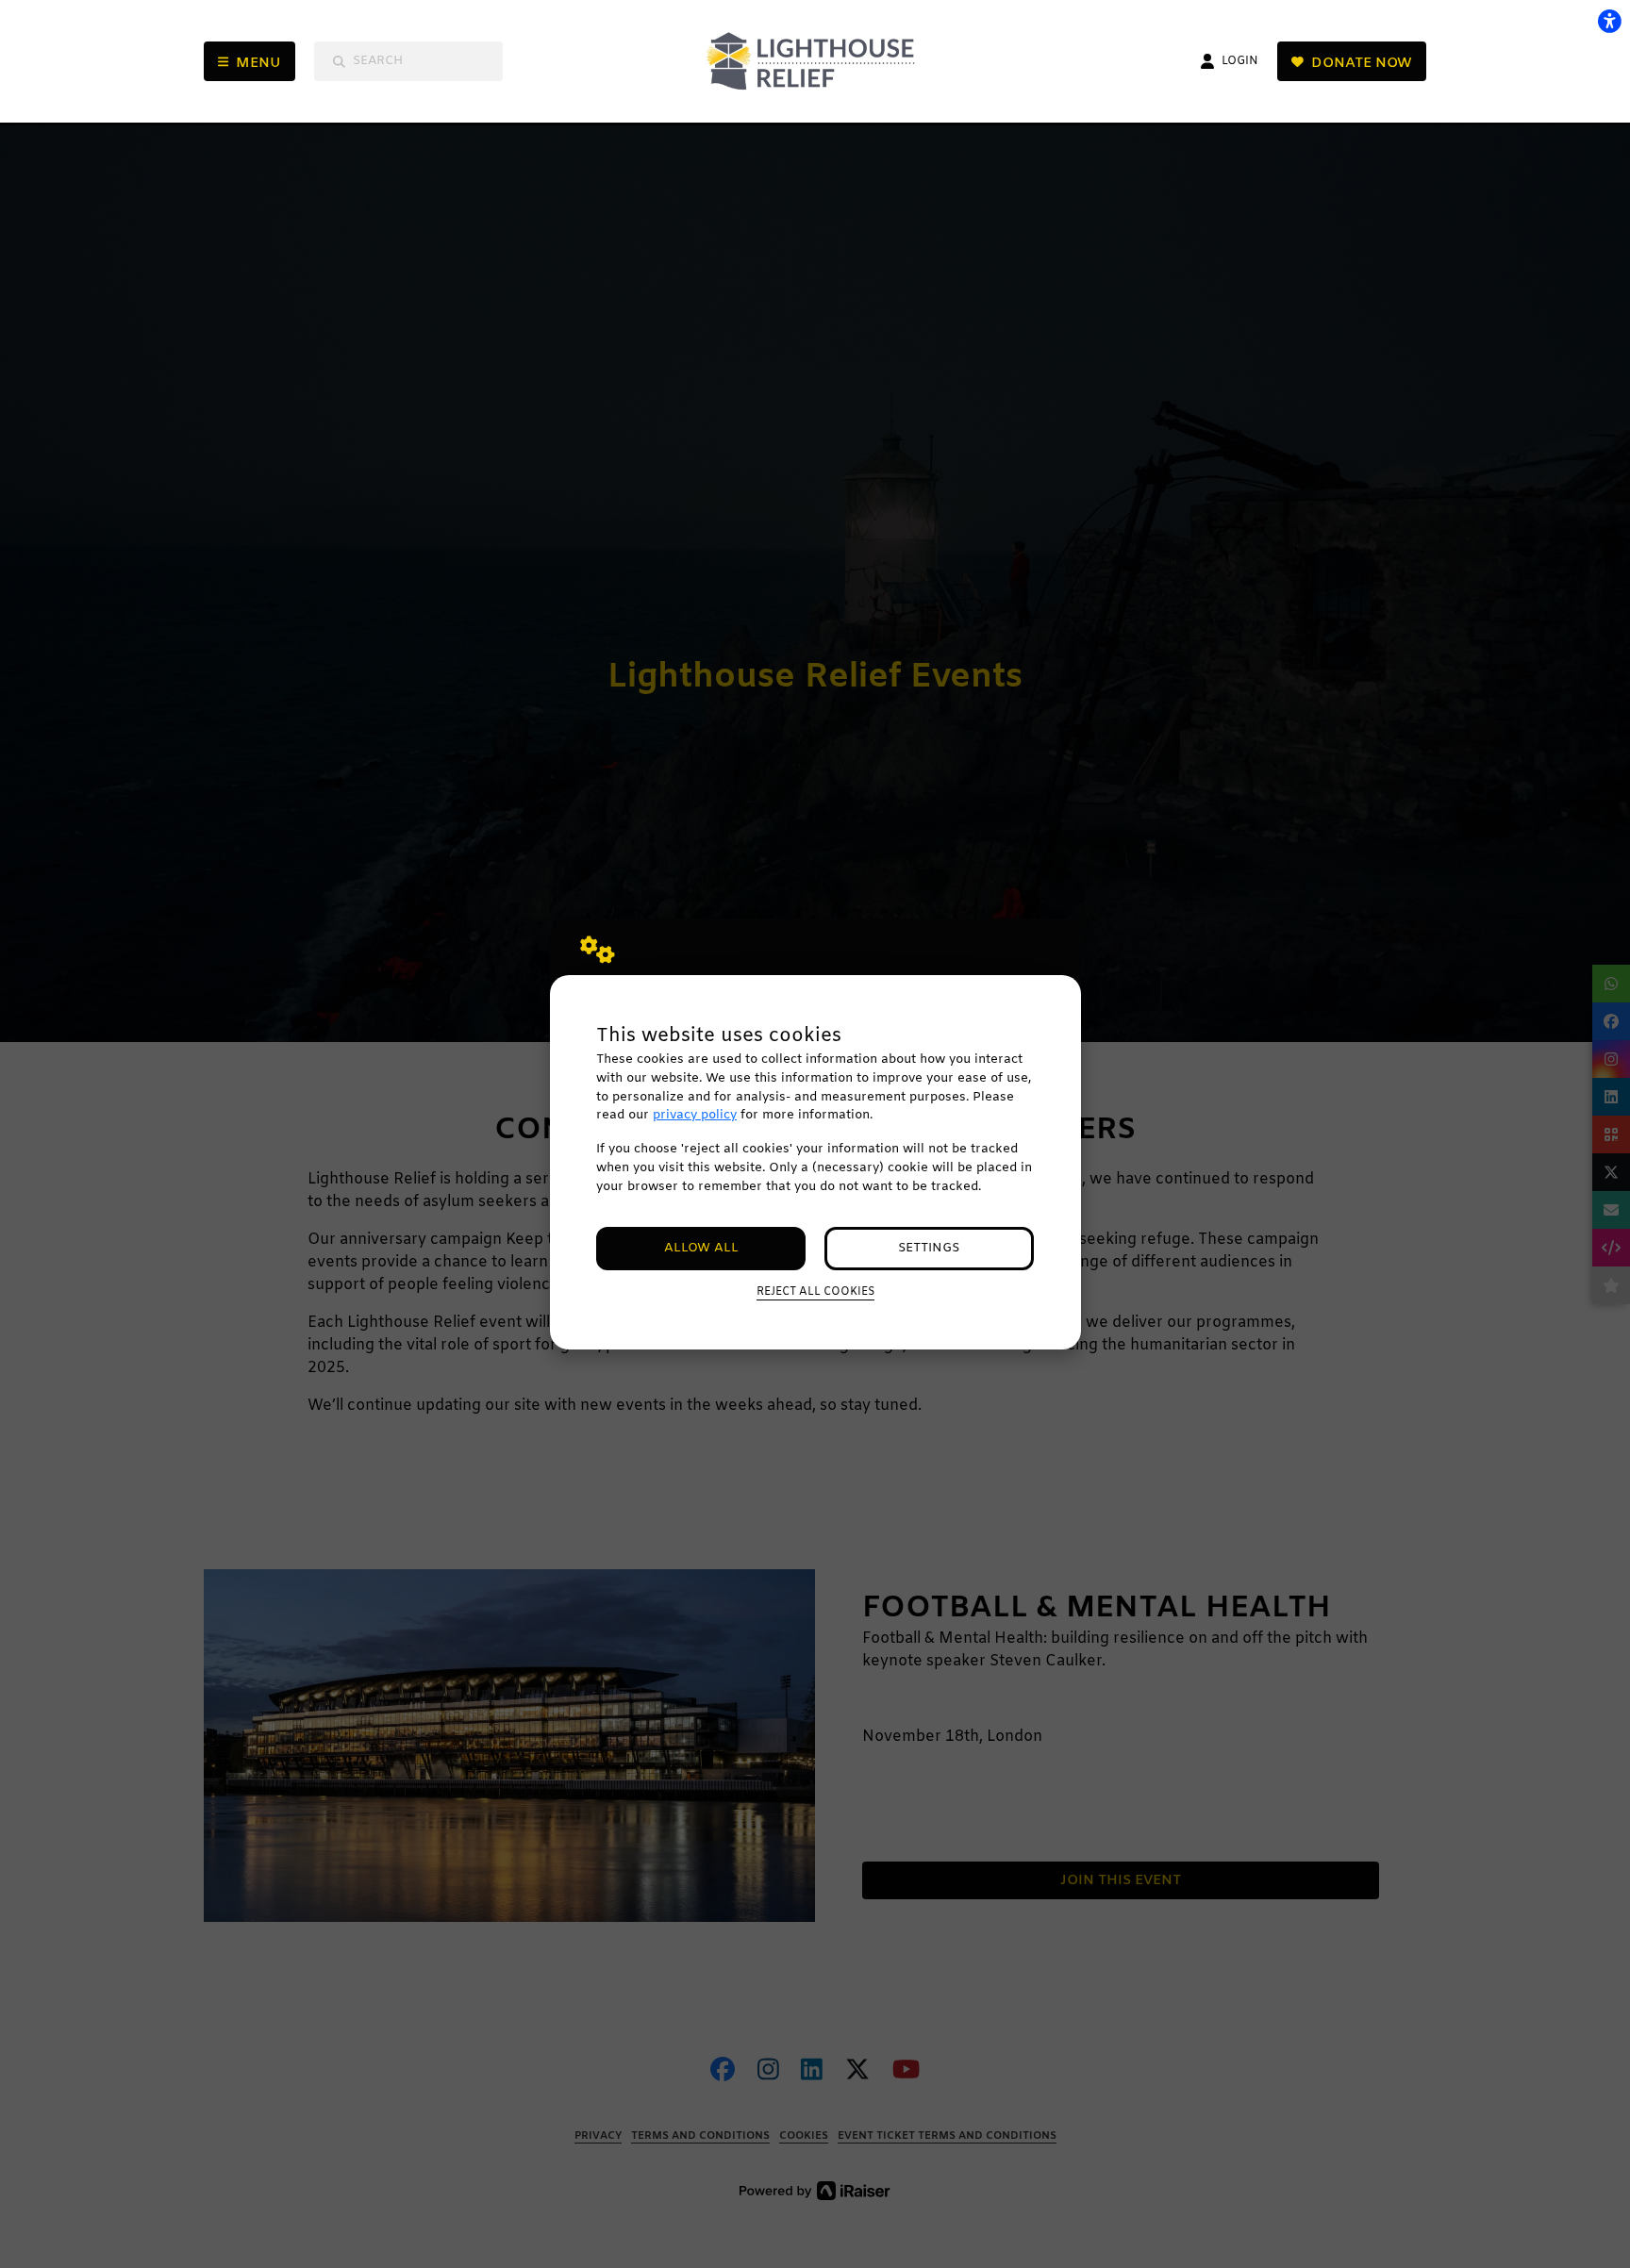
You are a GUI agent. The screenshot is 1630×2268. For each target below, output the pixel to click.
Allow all (701, 1248)
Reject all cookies (815, 1292)
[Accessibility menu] (1609, 21)
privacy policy (695, 1115)
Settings (929, 1248)
